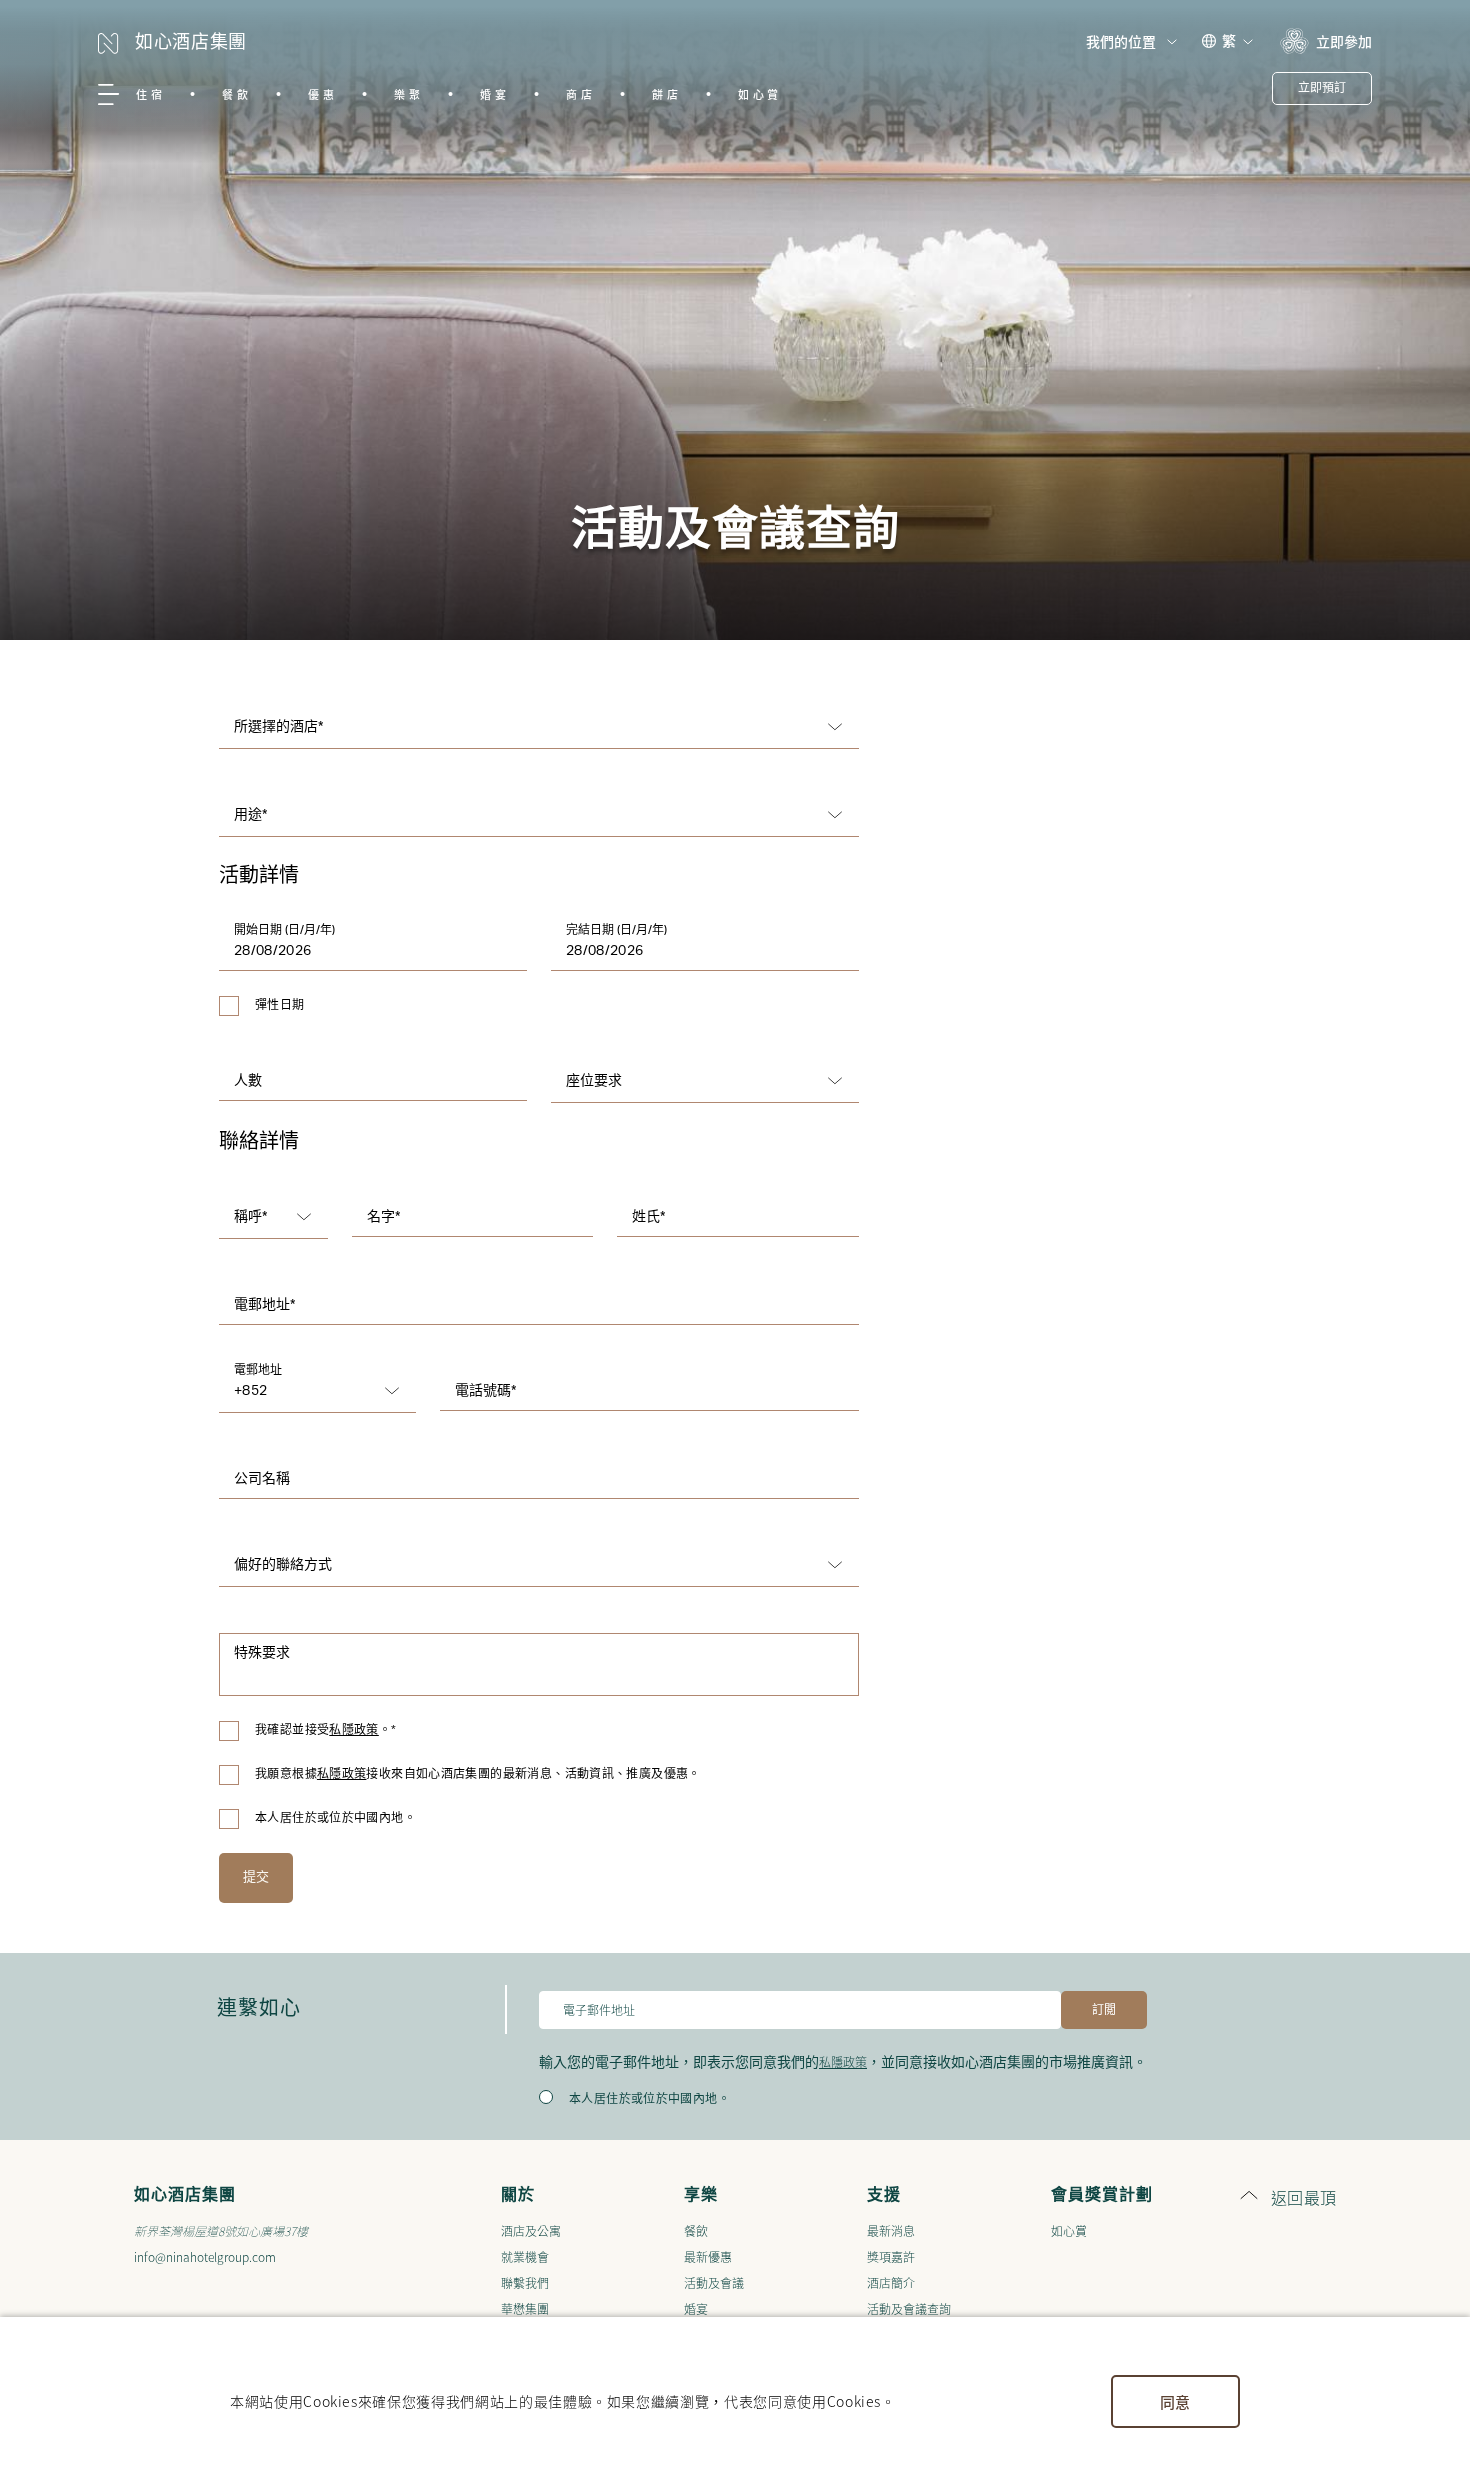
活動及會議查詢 (909, 2308)
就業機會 (525, 2256)
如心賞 (760, 94)
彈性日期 (280, 1005)
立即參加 (1344, 41)
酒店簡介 (891, 2282)
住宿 (150, 94)
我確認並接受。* (326, 1730)
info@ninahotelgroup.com (205, 2256)
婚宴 (494, 94)
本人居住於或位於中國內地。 (335, 1818)
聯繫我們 (525, 2282)
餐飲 (236, 94)
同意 (1175, 2401)
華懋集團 (525, 2308)
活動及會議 (714, 2282)
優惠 (322, 94)
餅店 (666, 94)
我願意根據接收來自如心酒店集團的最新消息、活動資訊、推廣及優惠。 (478, 1774)
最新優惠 (708, 2256)
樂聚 (408, 94)
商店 (580, 94)
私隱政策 (354, 1730)
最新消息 (891, 2230)
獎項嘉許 (891, 2256)
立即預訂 (1322, 88)
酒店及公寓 (531, 2230)
